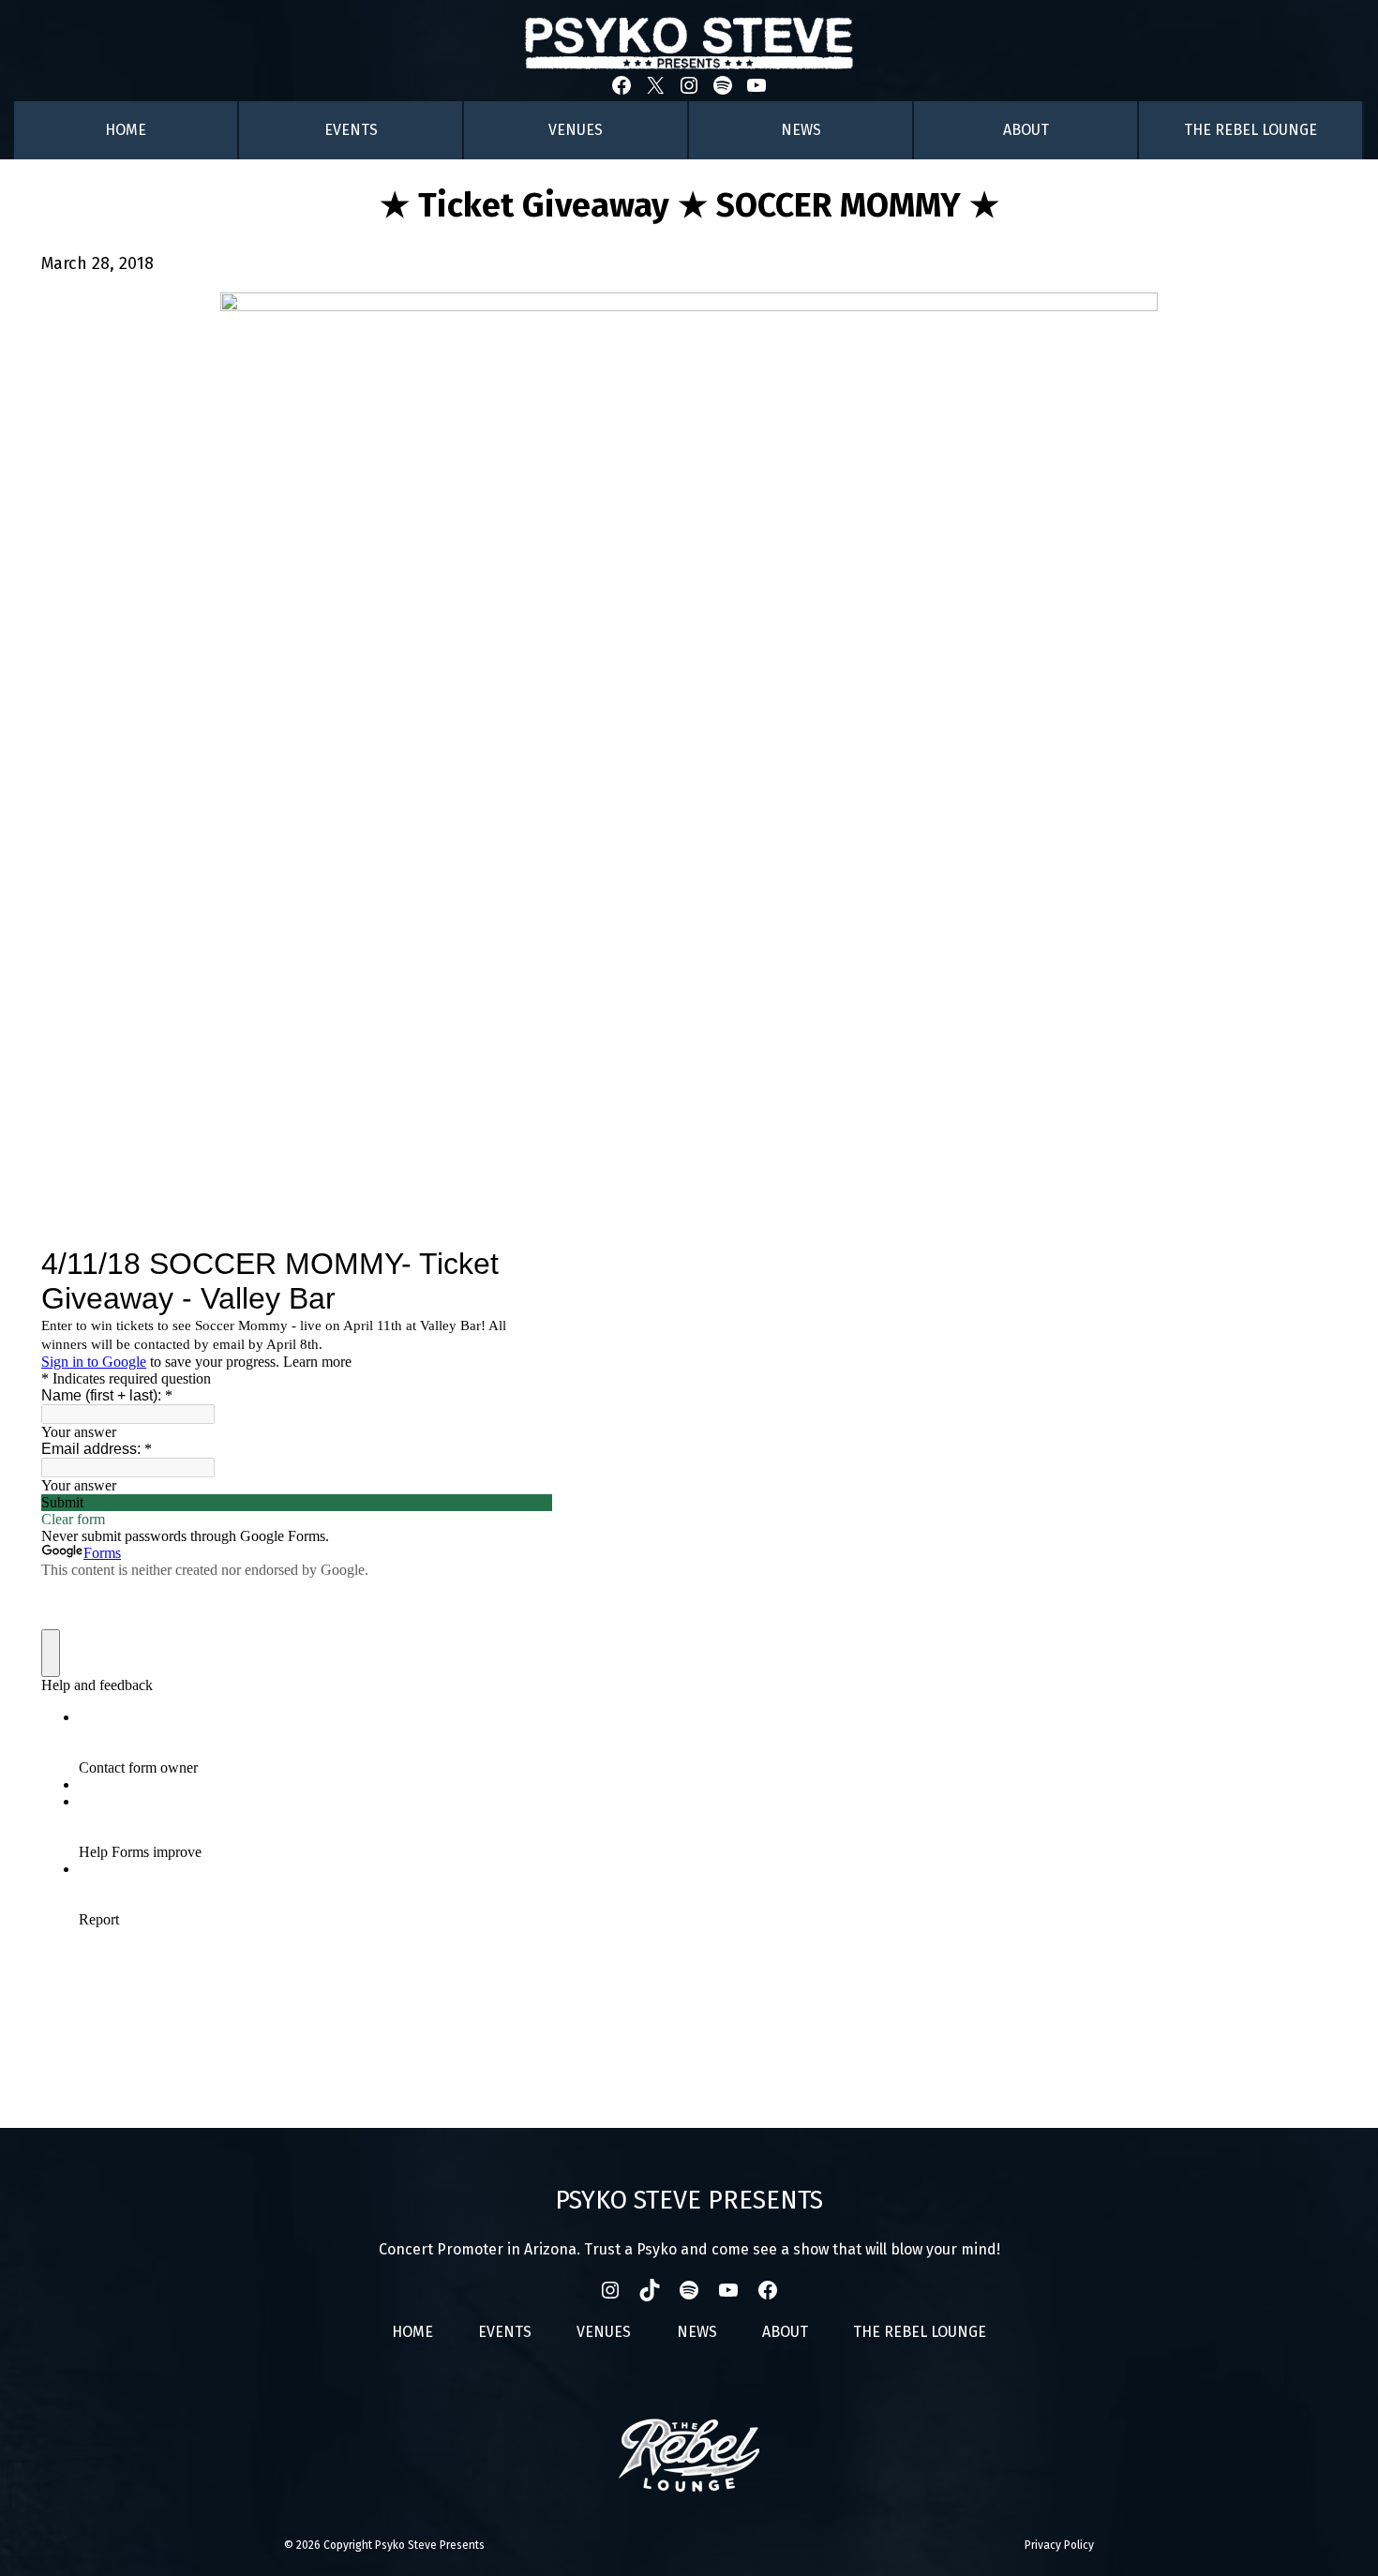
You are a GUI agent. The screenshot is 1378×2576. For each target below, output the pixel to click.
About (1026, 130)
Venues (576, 130)
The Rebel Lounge (1251, 130)
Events (351, 130)
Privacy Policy (1059, 2545)
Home (126, 130)
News (801, 130)
